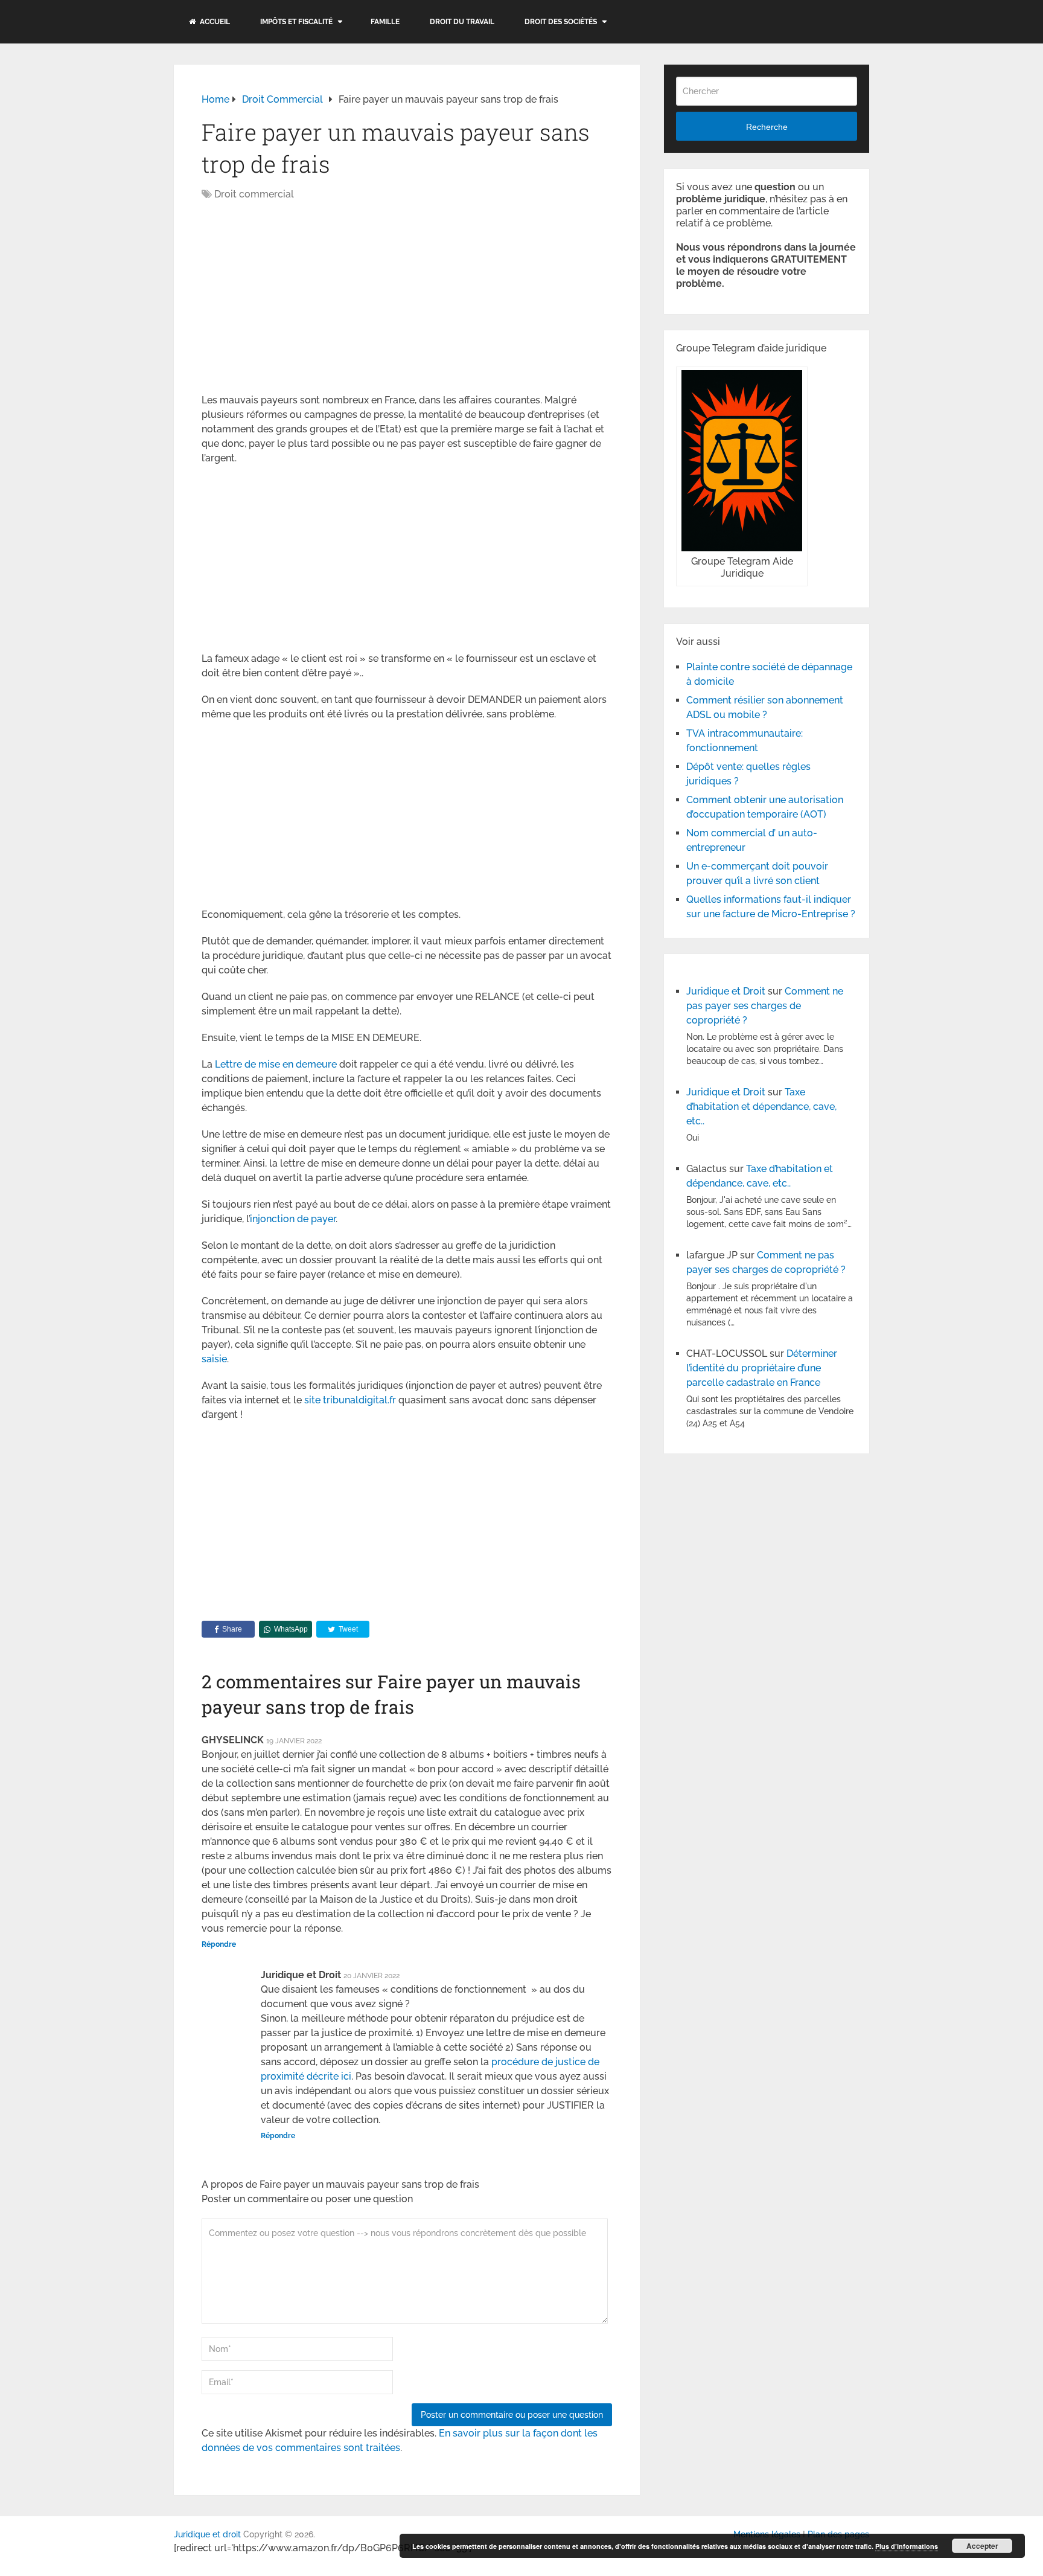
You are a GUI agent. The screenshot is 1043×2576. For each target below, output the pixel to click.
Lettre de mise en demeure (276, 1064)
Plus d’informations (907, 2546)
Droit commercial (254, 194)
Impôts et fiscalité (296, 22)
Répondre (219, 1944)
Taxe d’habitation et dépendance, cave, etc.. (761, 1107)
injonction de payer (293, 1219)
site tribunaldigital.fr (350, 1400)
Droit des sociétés (561, 22)
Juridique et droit (207, 2534)
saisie (214, 1359)
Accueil (214, 22)
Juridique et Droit (726, 991)
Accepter (982, 2546)
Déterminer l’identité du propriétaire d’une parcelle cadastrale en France (762, 1368)
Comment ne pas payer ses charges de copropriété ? (765, 1006)
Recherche (767, 127)
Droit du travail (462, 22)
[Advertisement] (303, 298)
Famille (385, 22)
